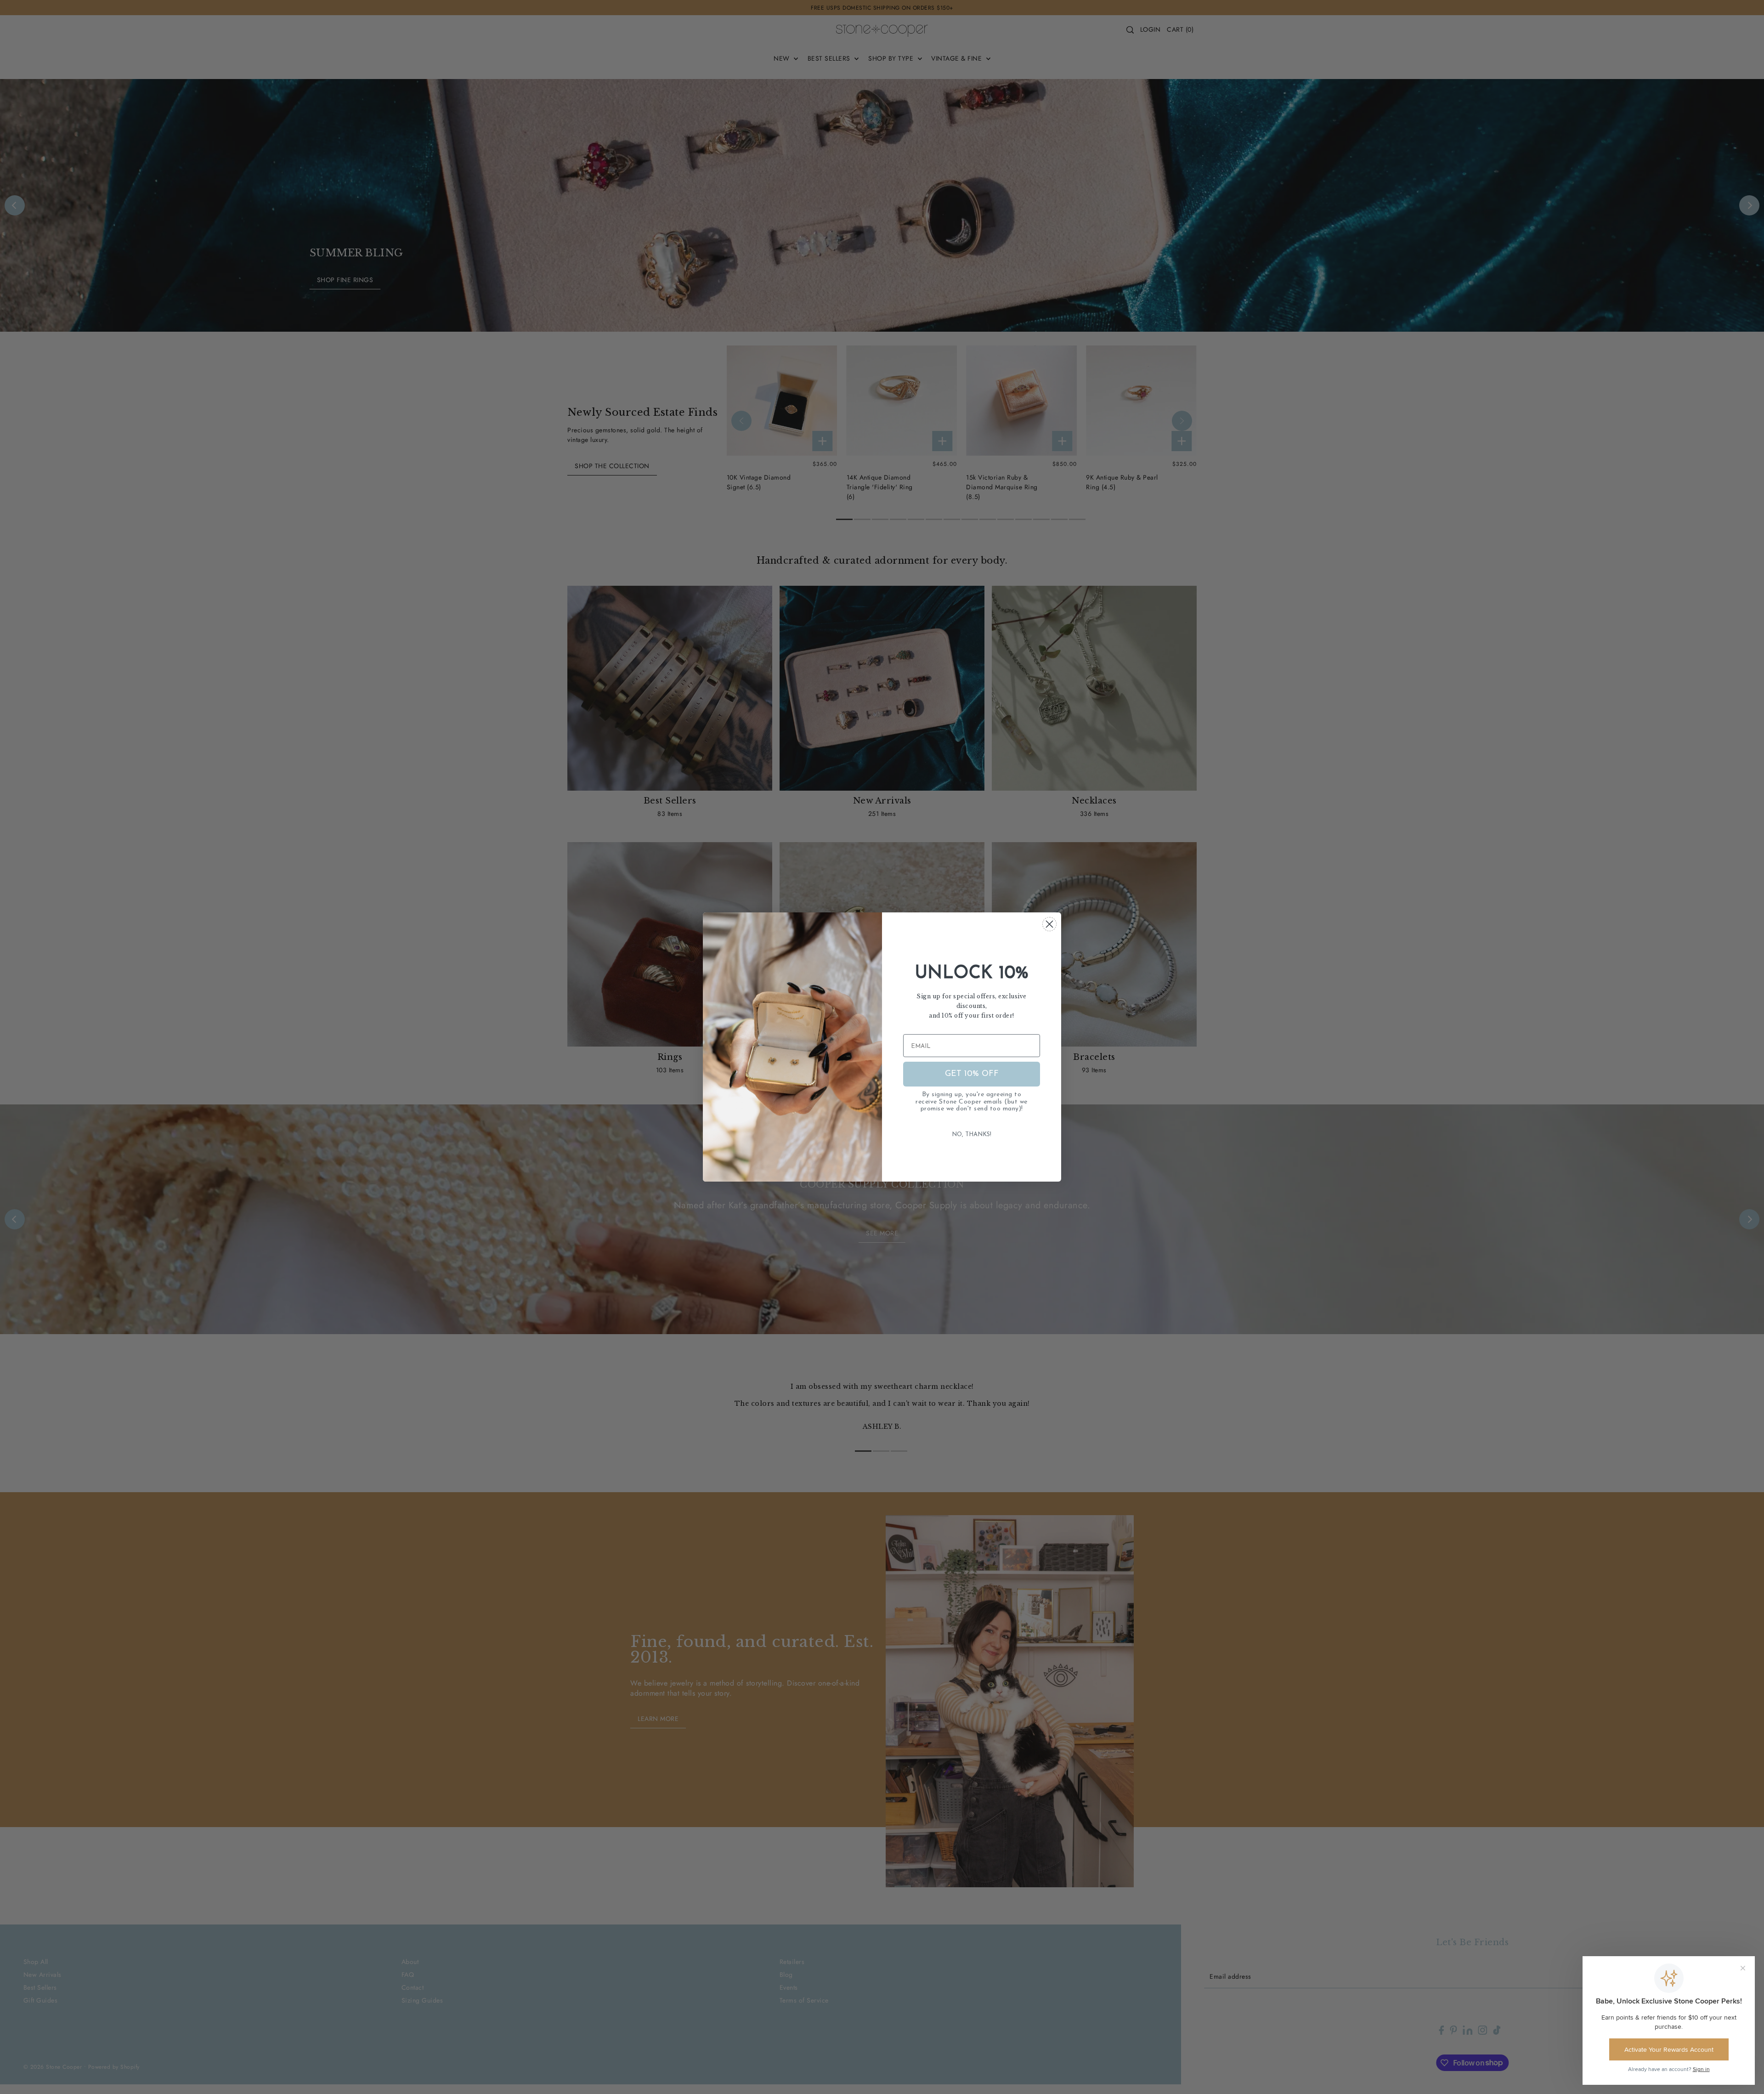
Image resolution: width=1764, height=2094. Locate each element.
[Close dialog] (1049, 924)
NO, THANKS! (972, 1135)
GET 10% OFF (972, 1074)
